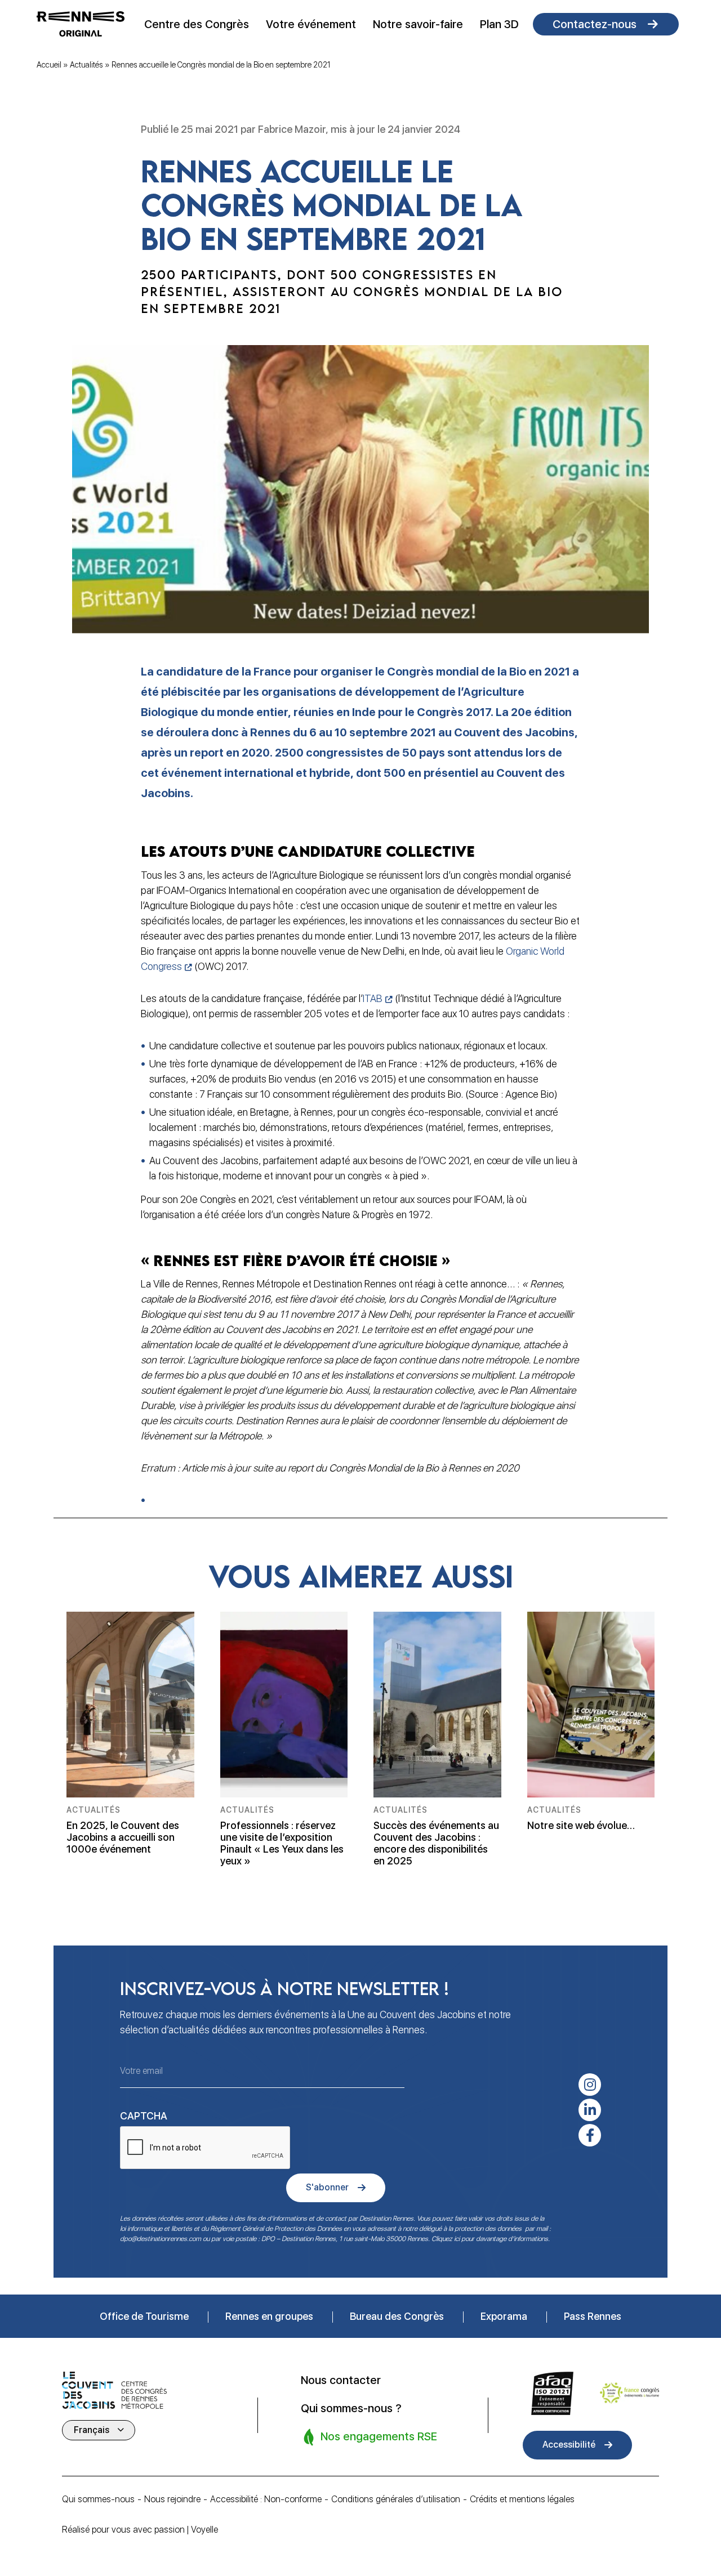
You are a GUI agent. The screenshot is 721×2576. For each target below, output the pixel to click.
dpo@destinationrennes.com (161, 2239)
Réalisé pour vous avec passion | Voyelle (140, 2530)
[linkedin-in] (590, 2110)
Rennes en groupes (269, 2316)
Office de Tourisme (144, 2316)
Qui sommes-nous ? (351, 2408)
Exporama (504, 2316)
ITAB (373, 998)
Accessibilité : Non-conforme (266, 2499)
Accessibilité (569, 2445)
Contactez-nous (595, 24)
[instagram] (590, 2085)
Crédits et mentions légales (522, 2499)
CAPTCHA (144, 2116)
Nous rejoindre (172, 2499)
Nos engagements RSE (377, 2436)
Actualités (86, 65)
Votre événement (311, 24)
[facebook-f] (590, 2135)
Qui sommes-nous (98, 2499)
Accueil (49, 65)
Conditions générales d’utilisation (396, 2499)
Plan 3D (499, 24)
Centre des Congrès (197, 24)
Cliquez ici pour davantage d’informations (490, 2239)
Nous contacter (341, 2380)
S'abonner (327, 2187)
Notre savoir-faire (418, 24)
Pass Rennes (593, 2316)
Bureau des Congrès (397, 2316)
